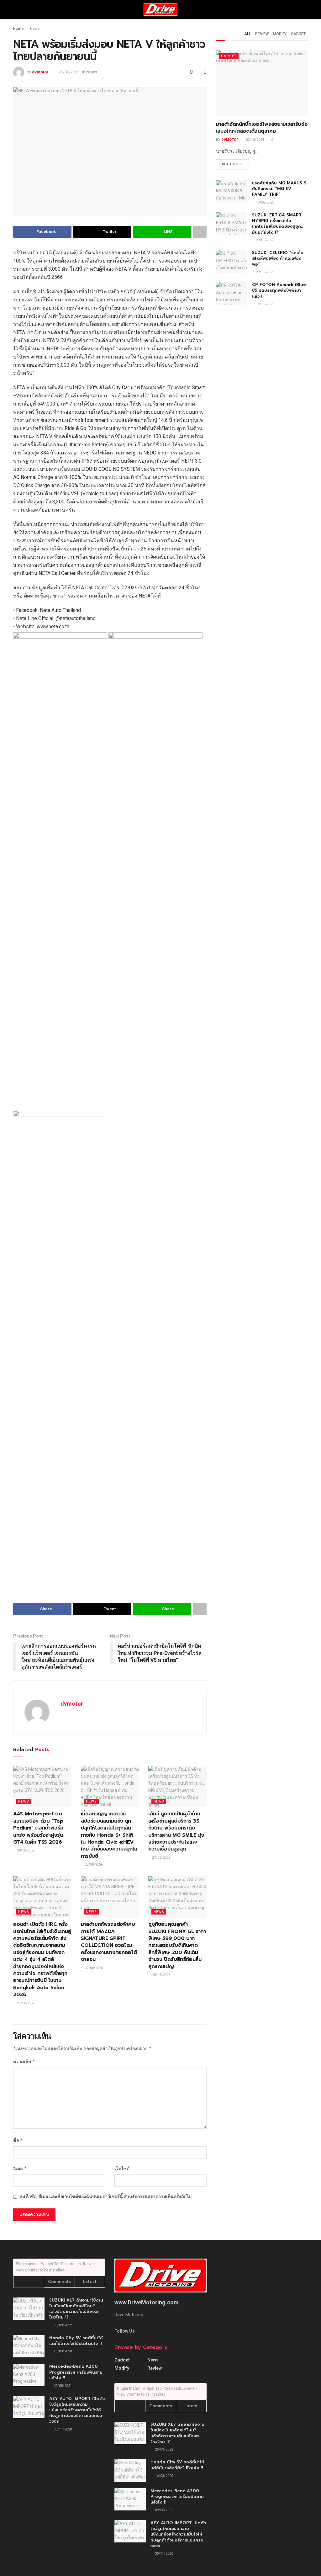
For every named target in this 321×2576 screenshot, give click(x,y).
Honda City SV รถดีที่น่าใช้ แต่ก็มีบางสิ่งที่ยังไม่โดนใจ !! (76, 2341)
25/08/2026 (161, 1975)
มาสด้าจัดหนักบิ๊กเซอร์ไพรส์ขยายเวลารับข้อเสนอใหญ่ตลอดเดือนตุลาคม (262, 128)
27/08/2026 (161, 1858)
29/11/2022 (264, 272)
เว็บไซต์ (122, 2169)
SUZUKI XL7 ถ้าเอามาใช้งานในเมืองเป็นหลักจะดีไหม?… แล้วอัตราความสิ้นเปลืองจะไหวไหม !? (76, 2309)
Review (262, 34)
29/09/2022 (69, 72)
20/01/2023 (264, 240)
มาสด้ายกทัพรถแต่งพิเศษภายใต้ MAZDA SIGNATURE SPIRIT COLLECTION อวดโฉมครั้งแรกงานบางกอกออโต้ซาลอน (109, 1942)
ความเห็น (24, 2061)
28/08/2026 (26, 1850)
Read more (232, 164)
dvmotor (40, 72)
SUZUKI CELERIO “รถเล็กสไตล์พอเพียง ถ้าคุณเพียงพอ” (278, 258)
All (247, 34)
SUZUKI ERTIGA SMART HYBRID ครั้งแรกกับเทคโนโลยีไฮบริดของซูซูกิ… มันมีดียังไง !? (278, 224)
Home (18, 29)
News (35, 29)
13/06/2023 (264, 202)
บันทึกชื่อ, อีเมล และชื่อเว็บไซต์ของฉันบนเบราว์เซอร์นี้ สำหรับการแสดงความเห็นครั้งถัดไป (105, 2196)
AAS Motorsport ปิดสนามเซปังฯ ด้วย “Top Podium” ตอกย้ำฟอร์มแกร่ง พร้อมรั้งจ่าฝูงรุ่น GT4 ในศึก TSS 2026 (38, 1828)
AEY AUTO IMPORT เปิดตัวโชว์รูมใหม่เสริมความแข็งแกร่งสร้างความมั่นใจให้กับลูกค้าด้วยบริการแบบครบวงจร (77, 2410)
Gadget (298, 34)
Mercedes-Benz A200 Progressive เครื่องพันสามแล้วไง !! (76, 2372)
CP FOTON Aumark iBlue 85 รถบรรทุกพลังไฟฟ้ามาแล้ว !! (279, 290)
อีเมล (20, 2168)
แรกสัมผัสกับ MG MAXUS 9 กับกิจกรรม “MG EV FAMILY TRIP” (279, 189)
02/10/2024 (254, 140)
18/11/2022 (264, 304)
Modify (280, 34)
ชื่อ (18, 2140)
